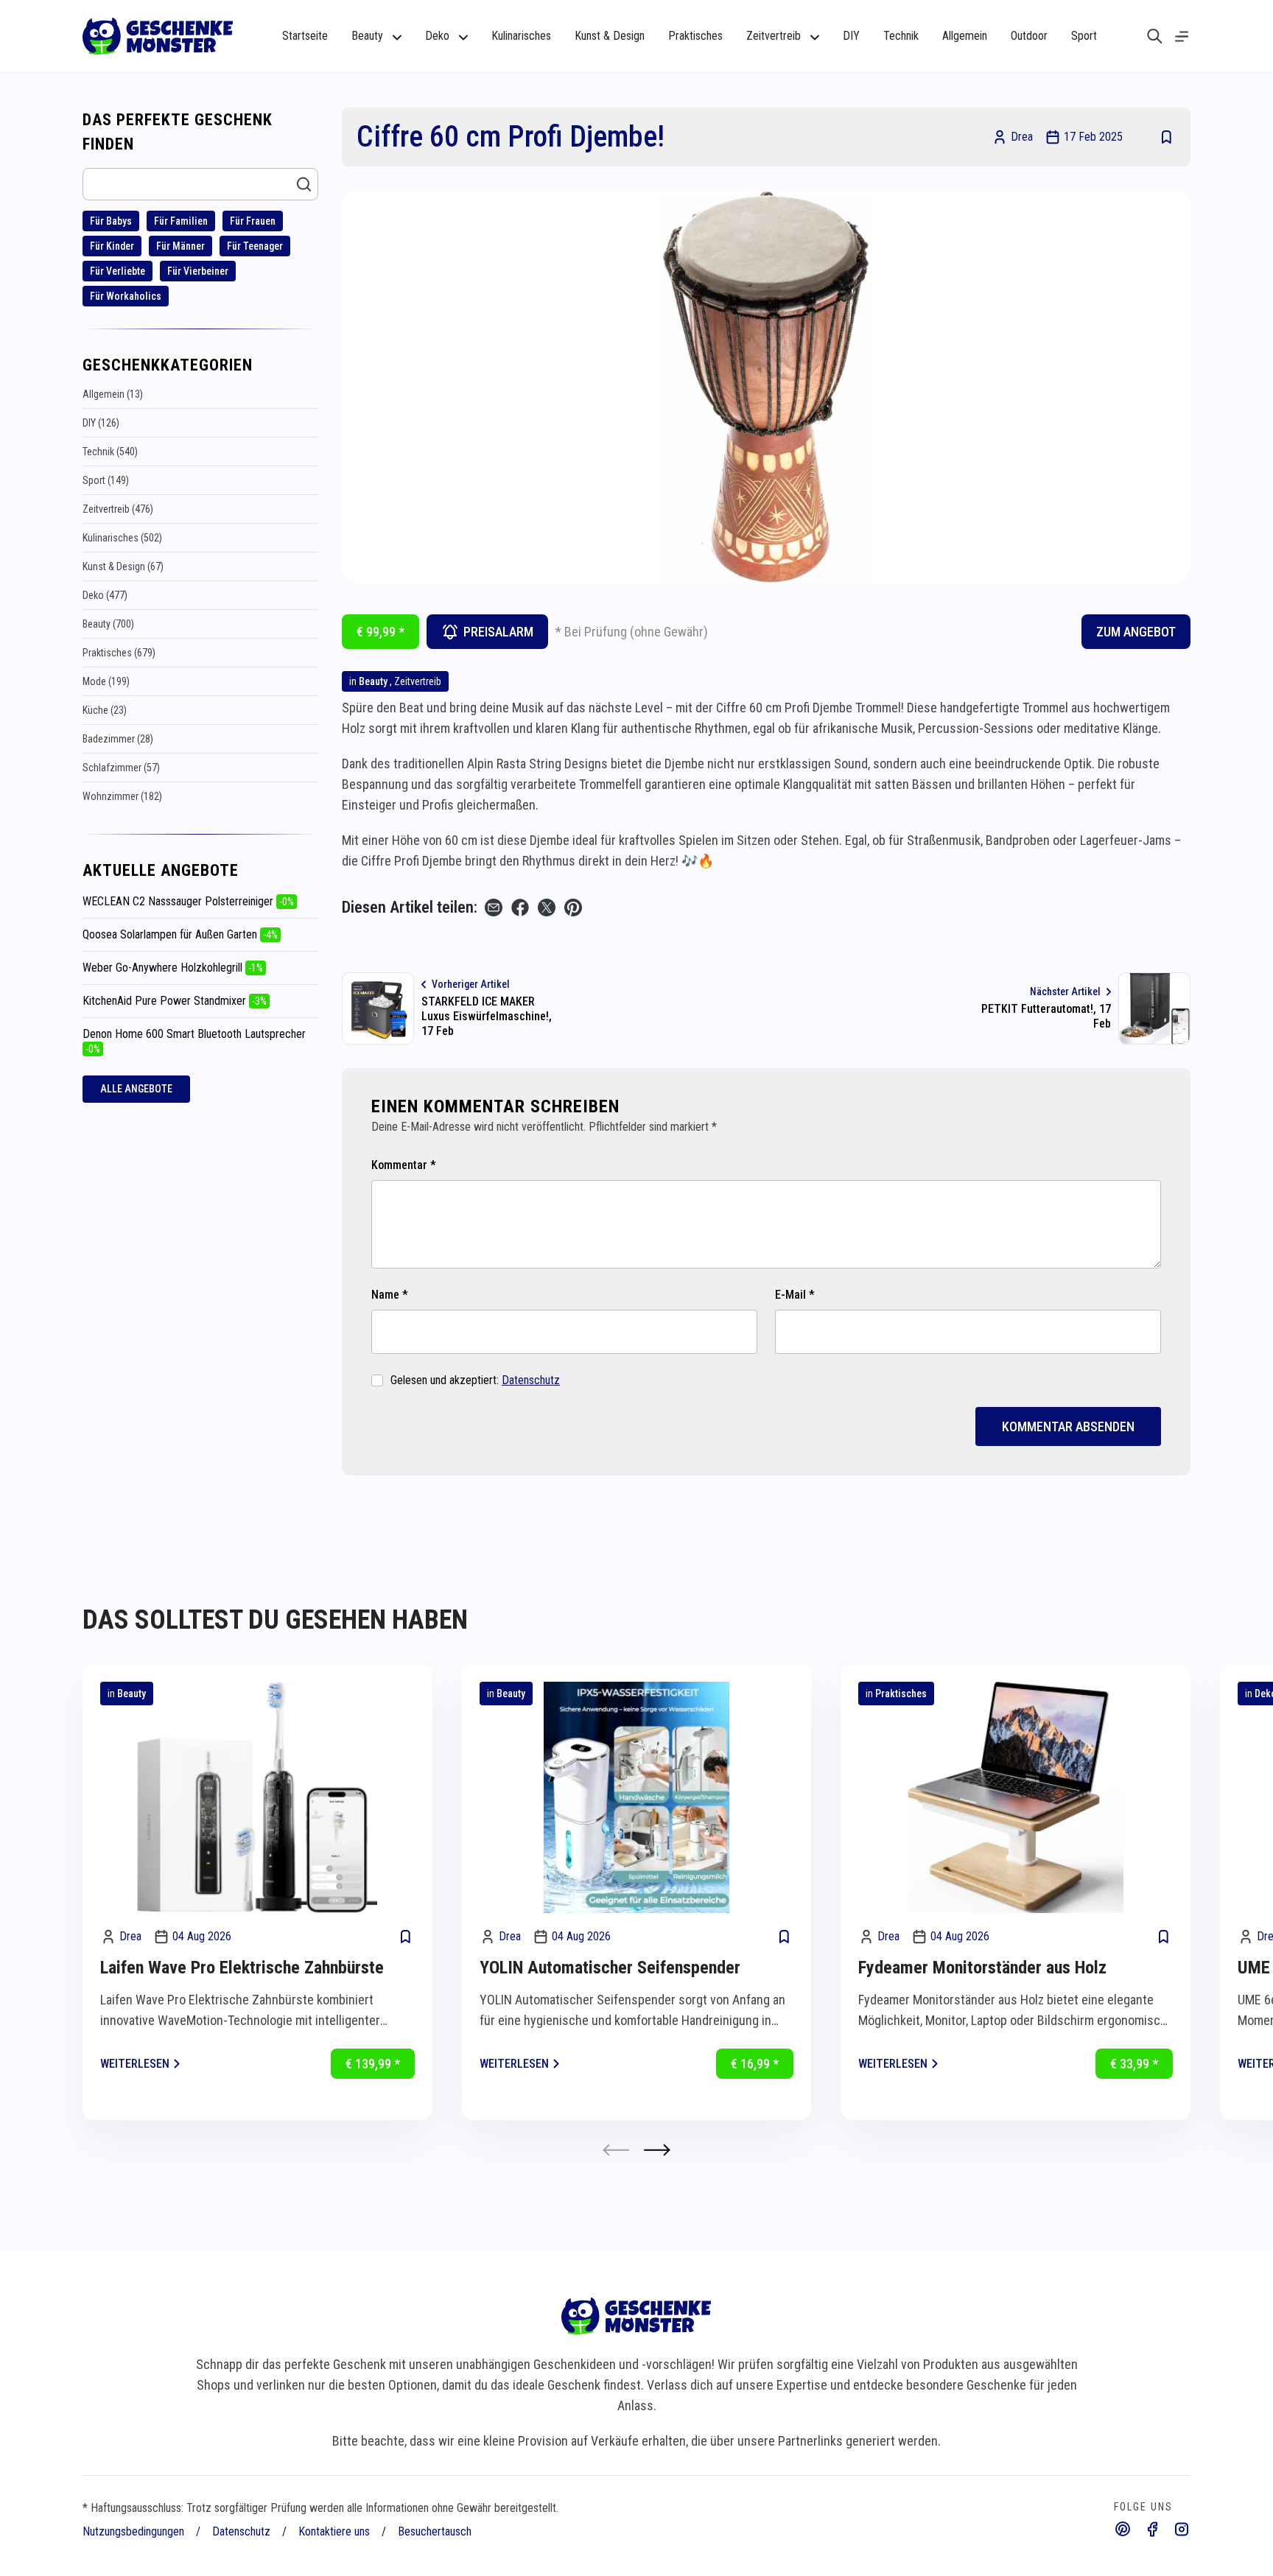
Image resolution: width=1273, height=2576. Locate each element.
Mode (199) (106, 681)
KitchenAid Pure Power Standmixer (175, 1001)
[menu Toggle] (1182, 36)
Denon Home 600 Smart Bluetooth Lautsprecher (194, 1041)
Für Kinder (112, 246)
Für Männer (180, 246)
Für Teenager (255, 246)
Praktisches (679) (119, 653)
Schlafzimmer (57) (121, 768)
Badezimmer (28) (118, 739)
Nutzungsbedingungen (133, 2531)
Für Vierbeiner (198, 271)
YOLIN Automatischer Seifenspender (610, 1968)
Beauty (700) (108, 624)
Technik (901, 36)
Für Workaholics (126, 296)
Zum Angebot (1136, 632)
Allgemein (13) (113, 394)
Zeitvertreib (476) (118, 509)
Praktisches (695, 36)
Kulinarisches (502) (122, 538)
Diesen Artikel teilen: (410, 907)
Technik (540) (110, 452)
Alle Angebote (136, 1089)
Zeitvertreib (418, 681)
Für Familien (181, 221)
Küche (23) (105, 710)
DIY (851, 36)
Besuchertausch (435, 2531)
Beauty (373, 681)
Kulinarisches (521, 36)
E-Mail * (795, 1295)
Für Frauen (253, 221)
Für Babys (111, 221)
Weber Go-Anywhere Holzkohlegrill (173, 968)
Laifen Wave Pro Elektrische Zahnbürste (242, 1968)
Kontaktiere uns (334, 2531)
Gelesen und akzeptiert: (475, 1380)
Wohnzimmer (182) (122, 796)
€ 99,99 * (381, 632)
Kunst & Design (610, 36)
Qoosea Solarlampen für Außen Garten (180, 934)
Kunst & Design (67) (123, 566)
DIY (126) (101, 423)
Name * (390, 1295)
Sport (1084, 36)
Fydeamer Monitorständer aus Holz (982, 1968)
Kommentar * (404, 1165)
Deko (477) (105, 595)
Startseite (305, 36)
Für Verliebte (118, 271)
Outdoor (1029, 36)
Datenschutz (531, 1380)
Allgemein (965, 36)
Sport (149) (106, 480)
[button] (657, 2150)
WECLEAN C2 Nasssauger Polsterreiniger (188, 901)
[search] (1155, 36)
